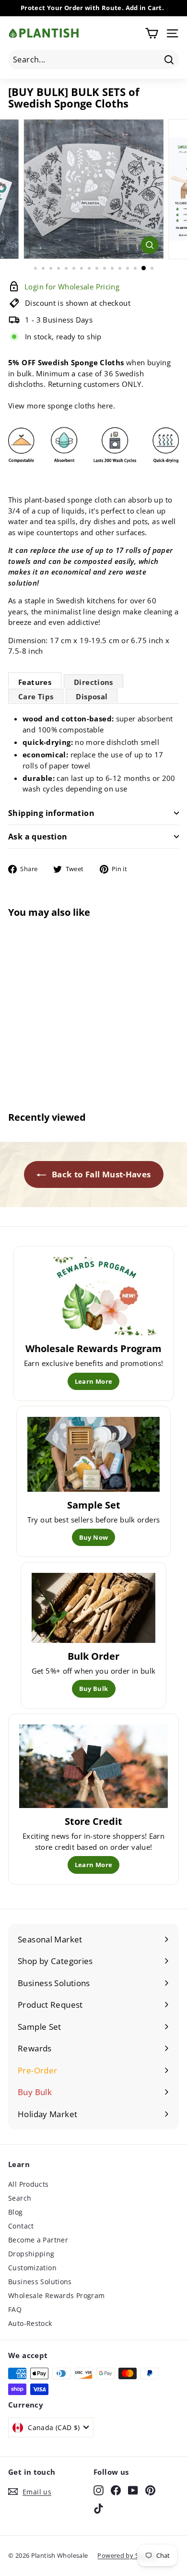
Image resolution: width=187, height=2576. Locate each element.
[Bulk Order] (94, 1608)
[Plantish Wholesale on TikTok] (99, 2508)
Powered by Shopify (128, 2555)
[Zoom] (149, 245)
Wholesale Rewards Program (56, 2295)
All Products (29, 2184)
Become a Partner (38, 2240)
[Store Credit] (93, 1766)
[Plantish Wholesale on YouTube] (133, 2490)
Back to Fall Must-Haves (100, 1174)
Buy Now (94, 1537)
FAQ (15, 2309)
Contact (21, 2226)
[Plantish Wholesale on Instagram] (99, 2490)
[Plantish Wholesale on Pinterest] (150, 2490)
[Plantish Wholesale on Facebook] (116, 2490)
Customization (32, 2268)
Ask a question (38, 837)
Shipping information (51, 813)
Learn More (94, 1381)
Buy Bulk (94, 1689)
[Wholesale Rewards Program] (94, 1296)
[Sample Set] (94, 1454)
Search (20, 2198)
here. (106, 406)
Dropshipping (31, 2254)
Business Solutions (40, 2282)
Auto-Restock (30, 2323)
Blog (16, 2212)
